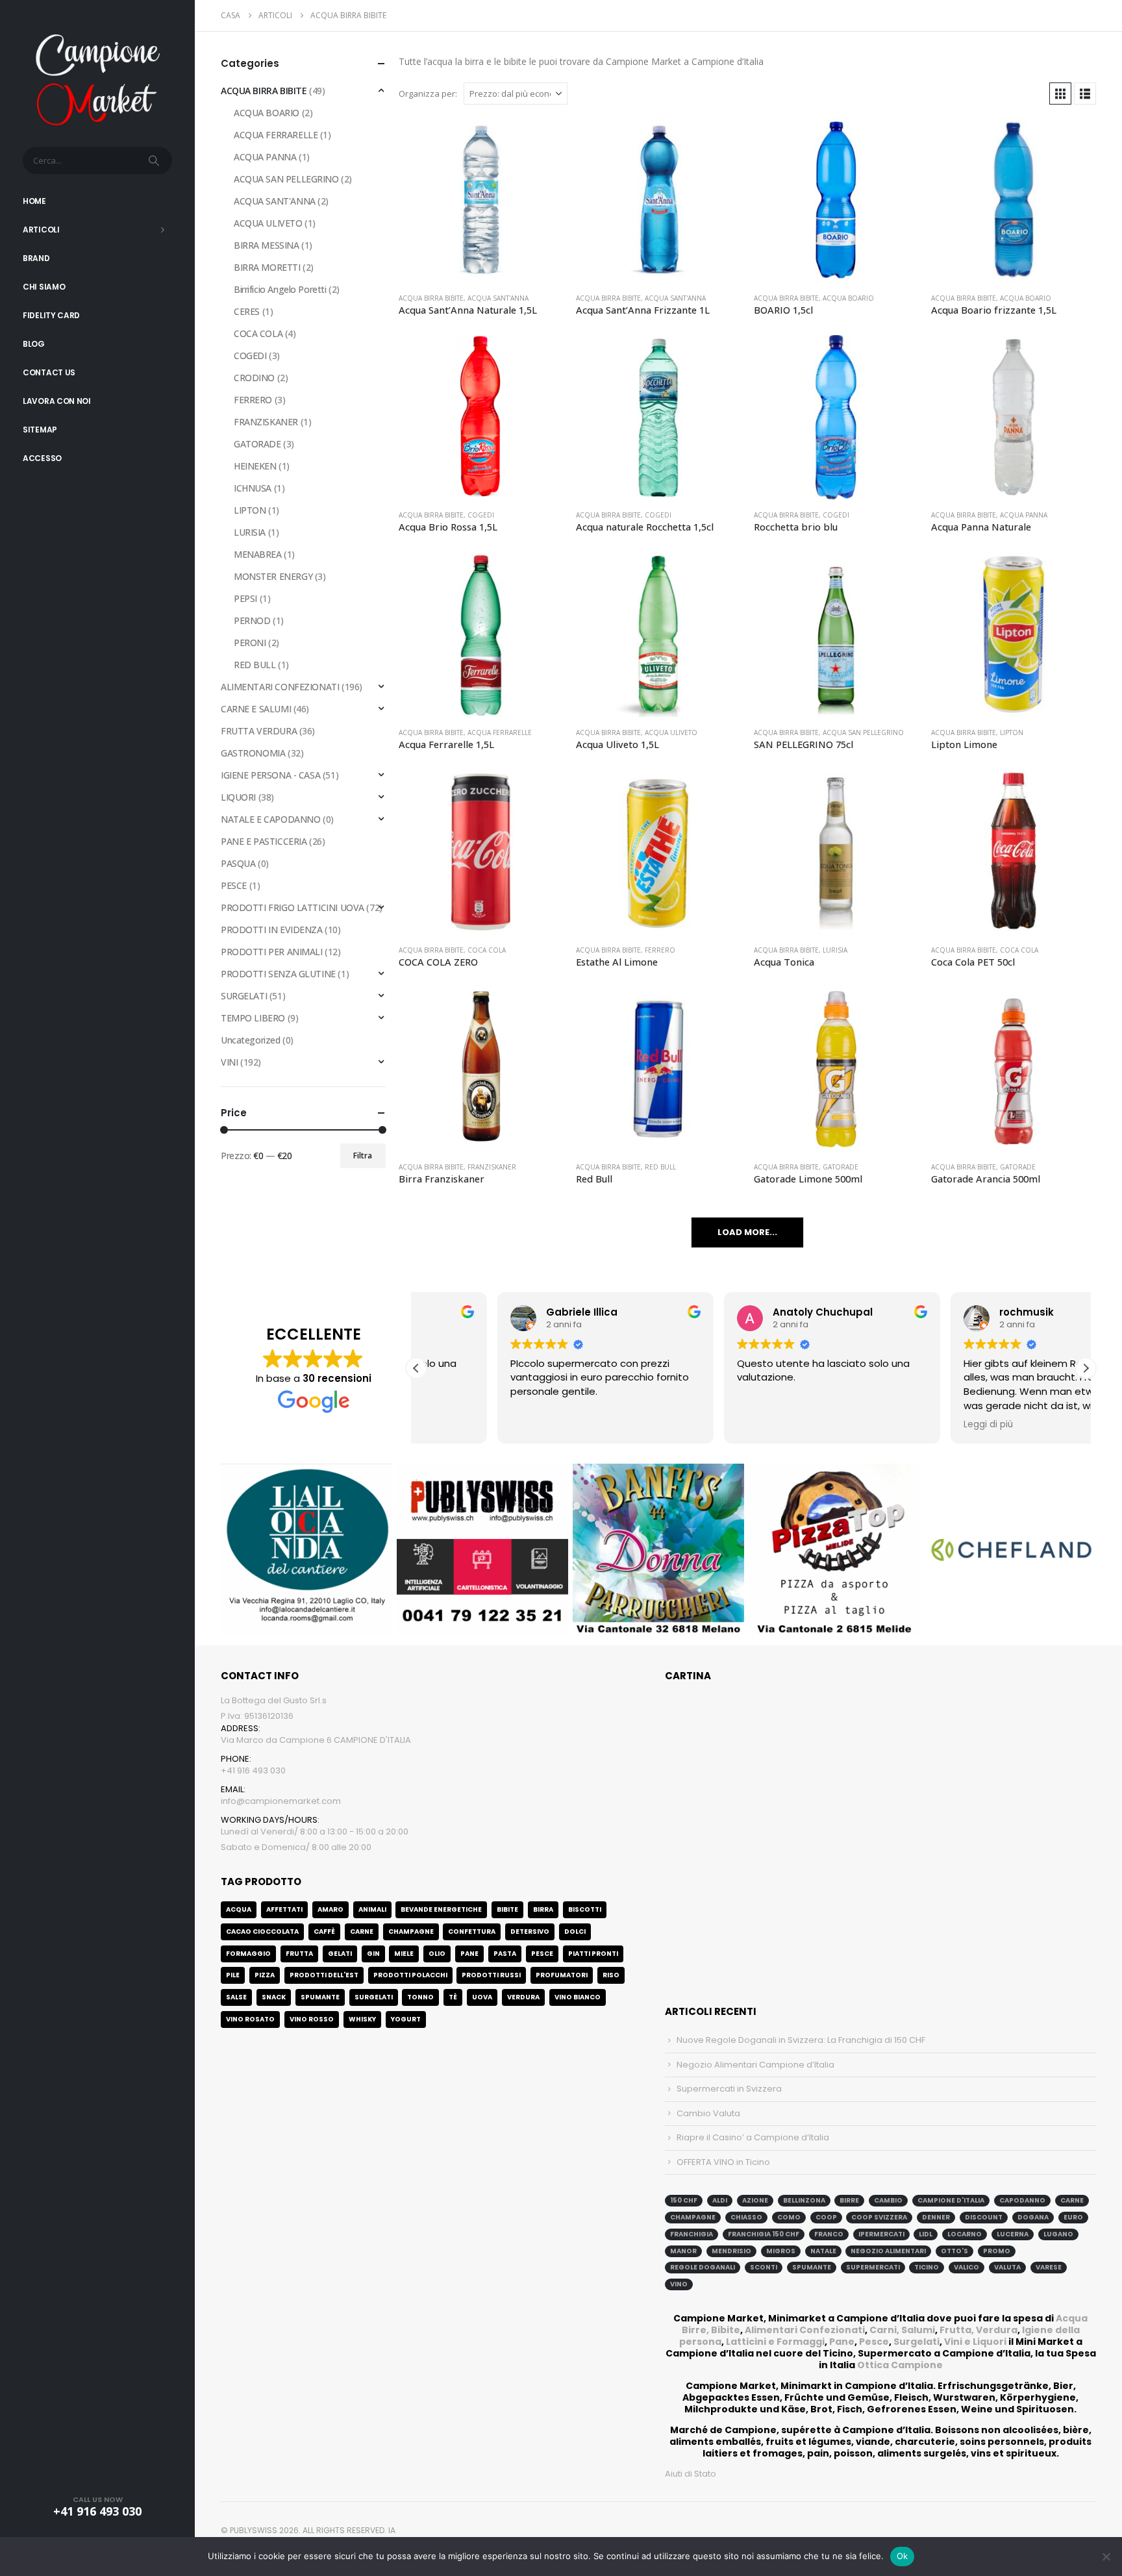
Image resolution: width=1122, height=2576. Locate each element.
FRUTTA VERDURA (259, 731)
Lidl (926, 2234)
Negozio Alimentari (888, 2251)
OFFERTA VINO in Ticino (723, 2162)
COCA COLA (487, 950)
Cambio (888, 2200)
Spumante (320, 1997)
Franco (829, 2234)
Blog (34, 344)
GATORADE (841, 1167)
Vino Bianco (578, 1997)
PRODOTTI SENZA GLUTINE (278, 974)
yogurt (406, 2019)
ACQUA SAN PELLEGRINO (863, 732)
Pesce (874, 2342)
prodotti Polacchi (410, 1975)
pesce (542, 1954)
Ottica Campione (900, 2365)
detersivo (530, 1932)
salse (236, 1997)
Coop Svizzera (879, 2217)
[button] (1060, 94)
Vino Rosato (250, 2019)
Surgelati (916, 2342)
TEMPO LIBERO (253, 1018)
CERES (247, 311)
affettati (284, 1909)
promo (997, 2251)
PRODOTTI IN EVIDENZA (272, 930)
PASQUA (238, 863)
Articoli (41, 230)
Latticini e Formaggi (775, 2342)
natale (823, 2251)
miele (404, 1954)
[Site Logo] (97, 78)
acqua (239, 1909)
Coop (826, 2217)
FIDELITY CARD (51, 315)
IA (392, 2530)
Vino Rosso (312, 2019)
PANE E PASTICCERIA (264, 841)
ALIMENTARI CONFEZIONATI (280, 687)
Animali (372, 1909)
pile (233, 1975)
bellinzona (804, 2200)
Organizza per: (428, 94)
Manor (683, 2251)
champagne (693, 2217)
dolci (575, 1932)
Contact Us (49, 372)
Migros (781, 2251)
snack (274, 1997)
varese (1049, 2267)
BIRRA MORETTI (267, 267)
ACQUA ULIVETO (671, 732)
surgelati (374, 1997)
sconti (764, 2267)
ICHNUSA (253, 488)
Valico (966, 2267)
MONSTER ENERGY (273, 576)
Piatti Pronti (593, 1954)
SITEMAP (40, 430)
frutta (299, 1954)
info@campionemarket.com (281, 1801)
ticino (927, 2267)
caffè (324, 1932)
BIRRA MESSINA (267, 245)
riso (611, 1975)
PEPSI (245, 598)
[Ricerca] (155, 160)
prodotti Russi (491, 1975)
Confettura (472, 1932)
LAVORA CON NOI (57, 401)
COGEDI (481, 515)
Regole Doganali (703, 2267)
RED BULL (660, 1167)
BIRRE (849, 2200)
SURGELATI (244, 996)
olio (437, 1954)
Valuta (1007, 2267)
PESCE (234, 885)
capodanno (1022, 2200)
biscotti (585, 1909)
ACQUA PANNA (1024, 515)
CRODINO (254, 378)
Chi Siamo (44, 287)
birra (543, 1909)
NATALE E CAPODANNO (270, 819)
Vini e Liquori (975, 2342)
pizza (265, 1975)
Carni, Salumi (902, 2330)
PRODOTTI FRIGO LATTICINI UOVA (293, 907)
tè (453, 1997)
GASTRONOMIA (253, 753)
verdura (523, 1997)
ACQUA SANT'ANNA (498, 298)
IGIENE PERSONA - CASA (270, 775)
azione (755, 2200)
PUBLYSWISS (254, 2530)
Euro (1073, 2217)
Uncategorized (251, 1040)
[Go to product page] (481, 200)
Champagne (411, 1932)
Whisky (362, 2019)
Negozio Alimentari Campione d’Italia (755, 2065)
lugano (1058, 2234)
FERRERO (660, 950)
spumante (812, 2267)
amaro (330, 1909)
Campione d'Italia (951, 2200)
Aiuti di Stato (691, 2474)
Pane (842, 2342)
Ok (903, 2556)
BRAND (36, 258)
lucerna (1013, 2234)
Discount (984, 2217)
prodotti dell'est (324, 1975)
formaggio (248, 1954)
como (789, 2217)
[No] (1106, 2557)
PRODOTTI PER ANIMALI (272, 952)
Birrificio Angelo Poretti (280, 289)
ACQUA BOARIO (848, 298)
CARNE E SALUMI (256, 709)
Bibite (507, 1909)
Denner (936, 2217)
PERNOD (252, 620)
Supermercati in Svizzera (729, 2089)
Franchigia (692, 2234)
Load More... (747, 1232)
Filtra (363, 1156)
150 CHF (684, 2200)
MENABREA (258, 554)
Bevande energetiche (441, 1909)
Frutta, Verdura (979, 2330)
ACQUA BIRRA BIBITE (431, 298)
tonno (420, 1997)
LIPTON (1012, 732)
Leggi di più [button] (907, 1425)
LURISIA (835, 950)
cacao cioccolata (262, 1932)
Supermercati (873, 2267)
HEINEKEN (255, 466)
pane (469, 1954)
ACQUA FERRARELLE (500, 732)
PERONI (250, 643)
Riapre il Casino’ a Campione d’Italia (753, 2137)
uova (482, 1997)
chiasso (746, 2217)
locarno (965, 2234)
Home (34, 201)
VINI (229, 1062)
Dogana (1033, 2217)
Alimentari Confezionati (805, 2330)
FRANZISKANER (492, 1167)
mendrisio (731, 2251)
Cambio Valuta (708, 2113)
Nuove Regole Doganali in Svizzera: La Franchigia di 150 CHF (801, 2040)
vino (679, 2284)
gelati (340, 1954)
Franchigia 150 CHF (764, 2234)
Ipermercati (881, 2234)
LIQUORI (238, 797)
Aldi (720, 2200)
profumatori (562, 1975)
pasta (505, 1954)
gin (373, 1954)
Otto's (954, 2251)
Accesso (42, 458)
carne (362, 1932)
